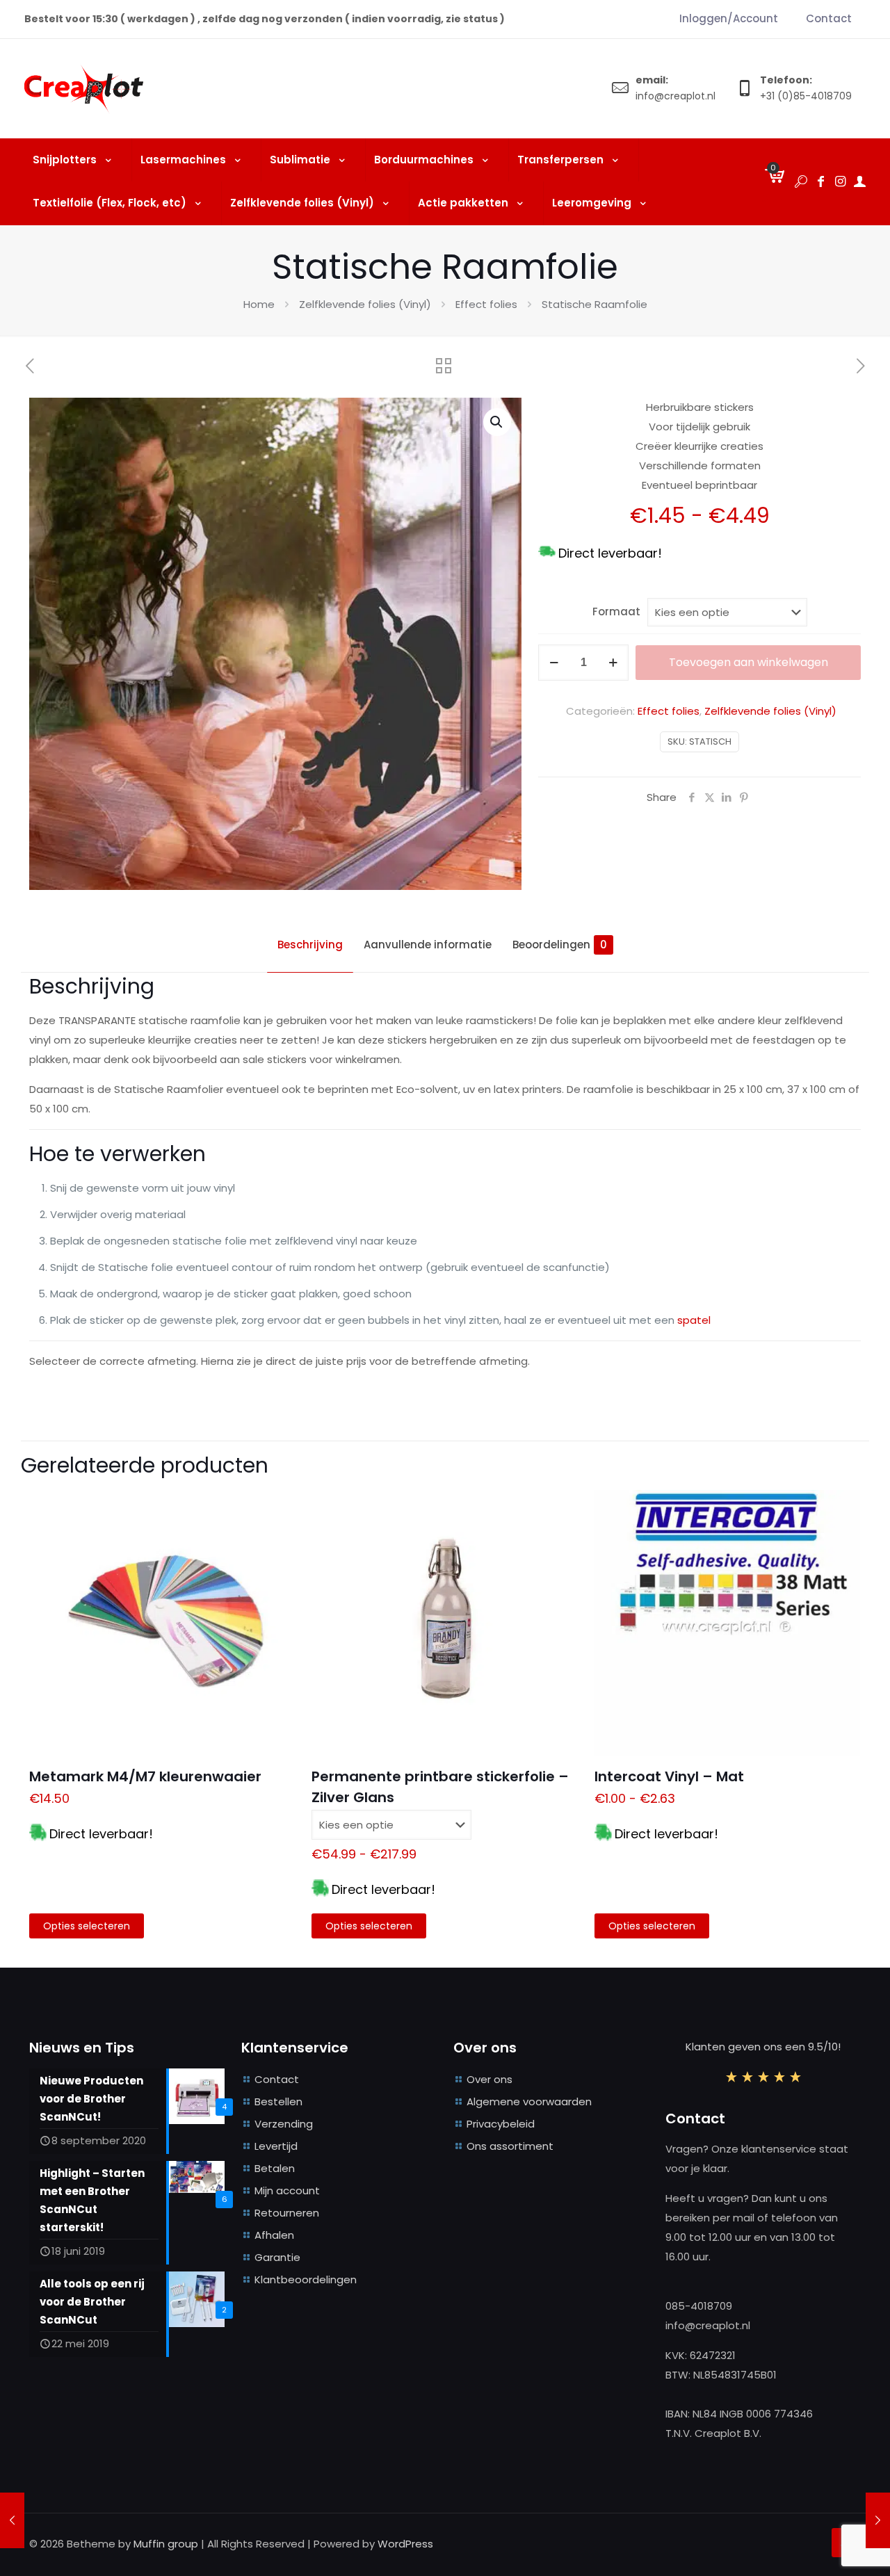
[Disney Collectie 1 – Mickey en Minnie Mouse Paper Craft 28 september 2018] (878, 2520)
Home (259, 304)
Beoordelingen (560, 945)
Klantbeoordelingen (306, 2279)
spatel (694, 1320)
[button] (497, 422)
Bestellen (278, 2101)
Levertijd (276, 2146)
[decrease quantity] (554, 663)
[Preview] (275, 1539)
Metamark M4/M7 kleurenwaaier (145, 1776)
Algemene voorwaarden (529, 2101)
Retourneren (287, 2213)
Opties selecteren (87, 1926)
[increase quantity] (613, 663)
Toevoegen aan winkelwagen (749, 662)
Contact (277, 2079)
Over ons (489, 2079)
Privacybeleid (501, 2124)
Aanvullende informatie (428, 945)
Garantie (277, 2257)
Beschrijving (310, 945)
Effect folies (486, 304)
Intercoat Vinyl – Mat (669, 1776)
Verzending (284, 2124)
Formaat (616, 611)
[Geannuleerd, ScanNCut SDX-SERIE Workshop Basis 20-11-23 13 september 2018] (12, 2520)
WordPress (405, 2544)
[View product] (275, 1509)
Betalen (275, 2168)
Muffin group (166, 2544)
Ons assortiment (510, 2146)
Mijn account (287, 2190)
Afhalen (274, 2235)
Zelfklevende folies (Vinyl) (365, 304)
